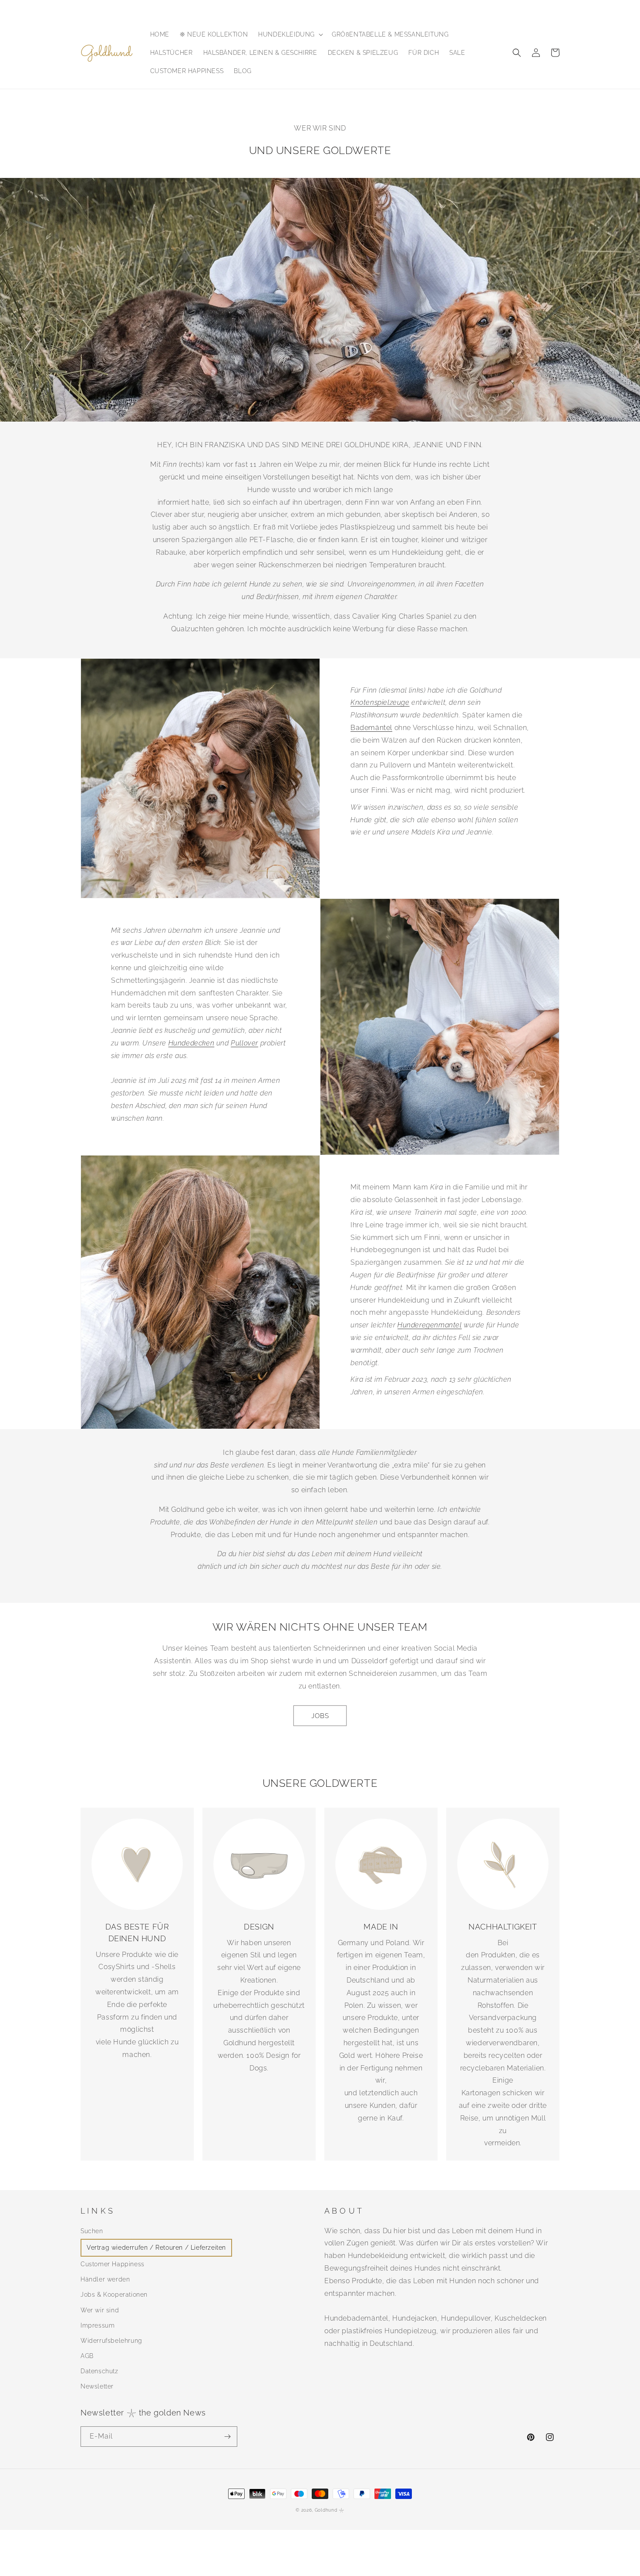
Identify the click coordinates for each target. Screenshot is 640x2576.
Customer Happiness (113, 2264)
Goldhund (326, 2510)
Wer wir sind (100, 2310)
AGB (87, 2356)
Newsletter (97, 2386)
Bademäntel (371, 728)
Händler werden (105, 2279)
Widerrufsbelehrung (111, 2341)
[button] (290, 34)
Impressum (98, 2325)
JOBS (320, 1716)
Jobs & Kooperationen (114, 2295)
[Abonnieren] (227, 2437)
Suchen (92, 2231)
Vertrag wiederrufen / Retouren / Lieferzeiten (156, 2248)
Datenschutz (99, 2371)
